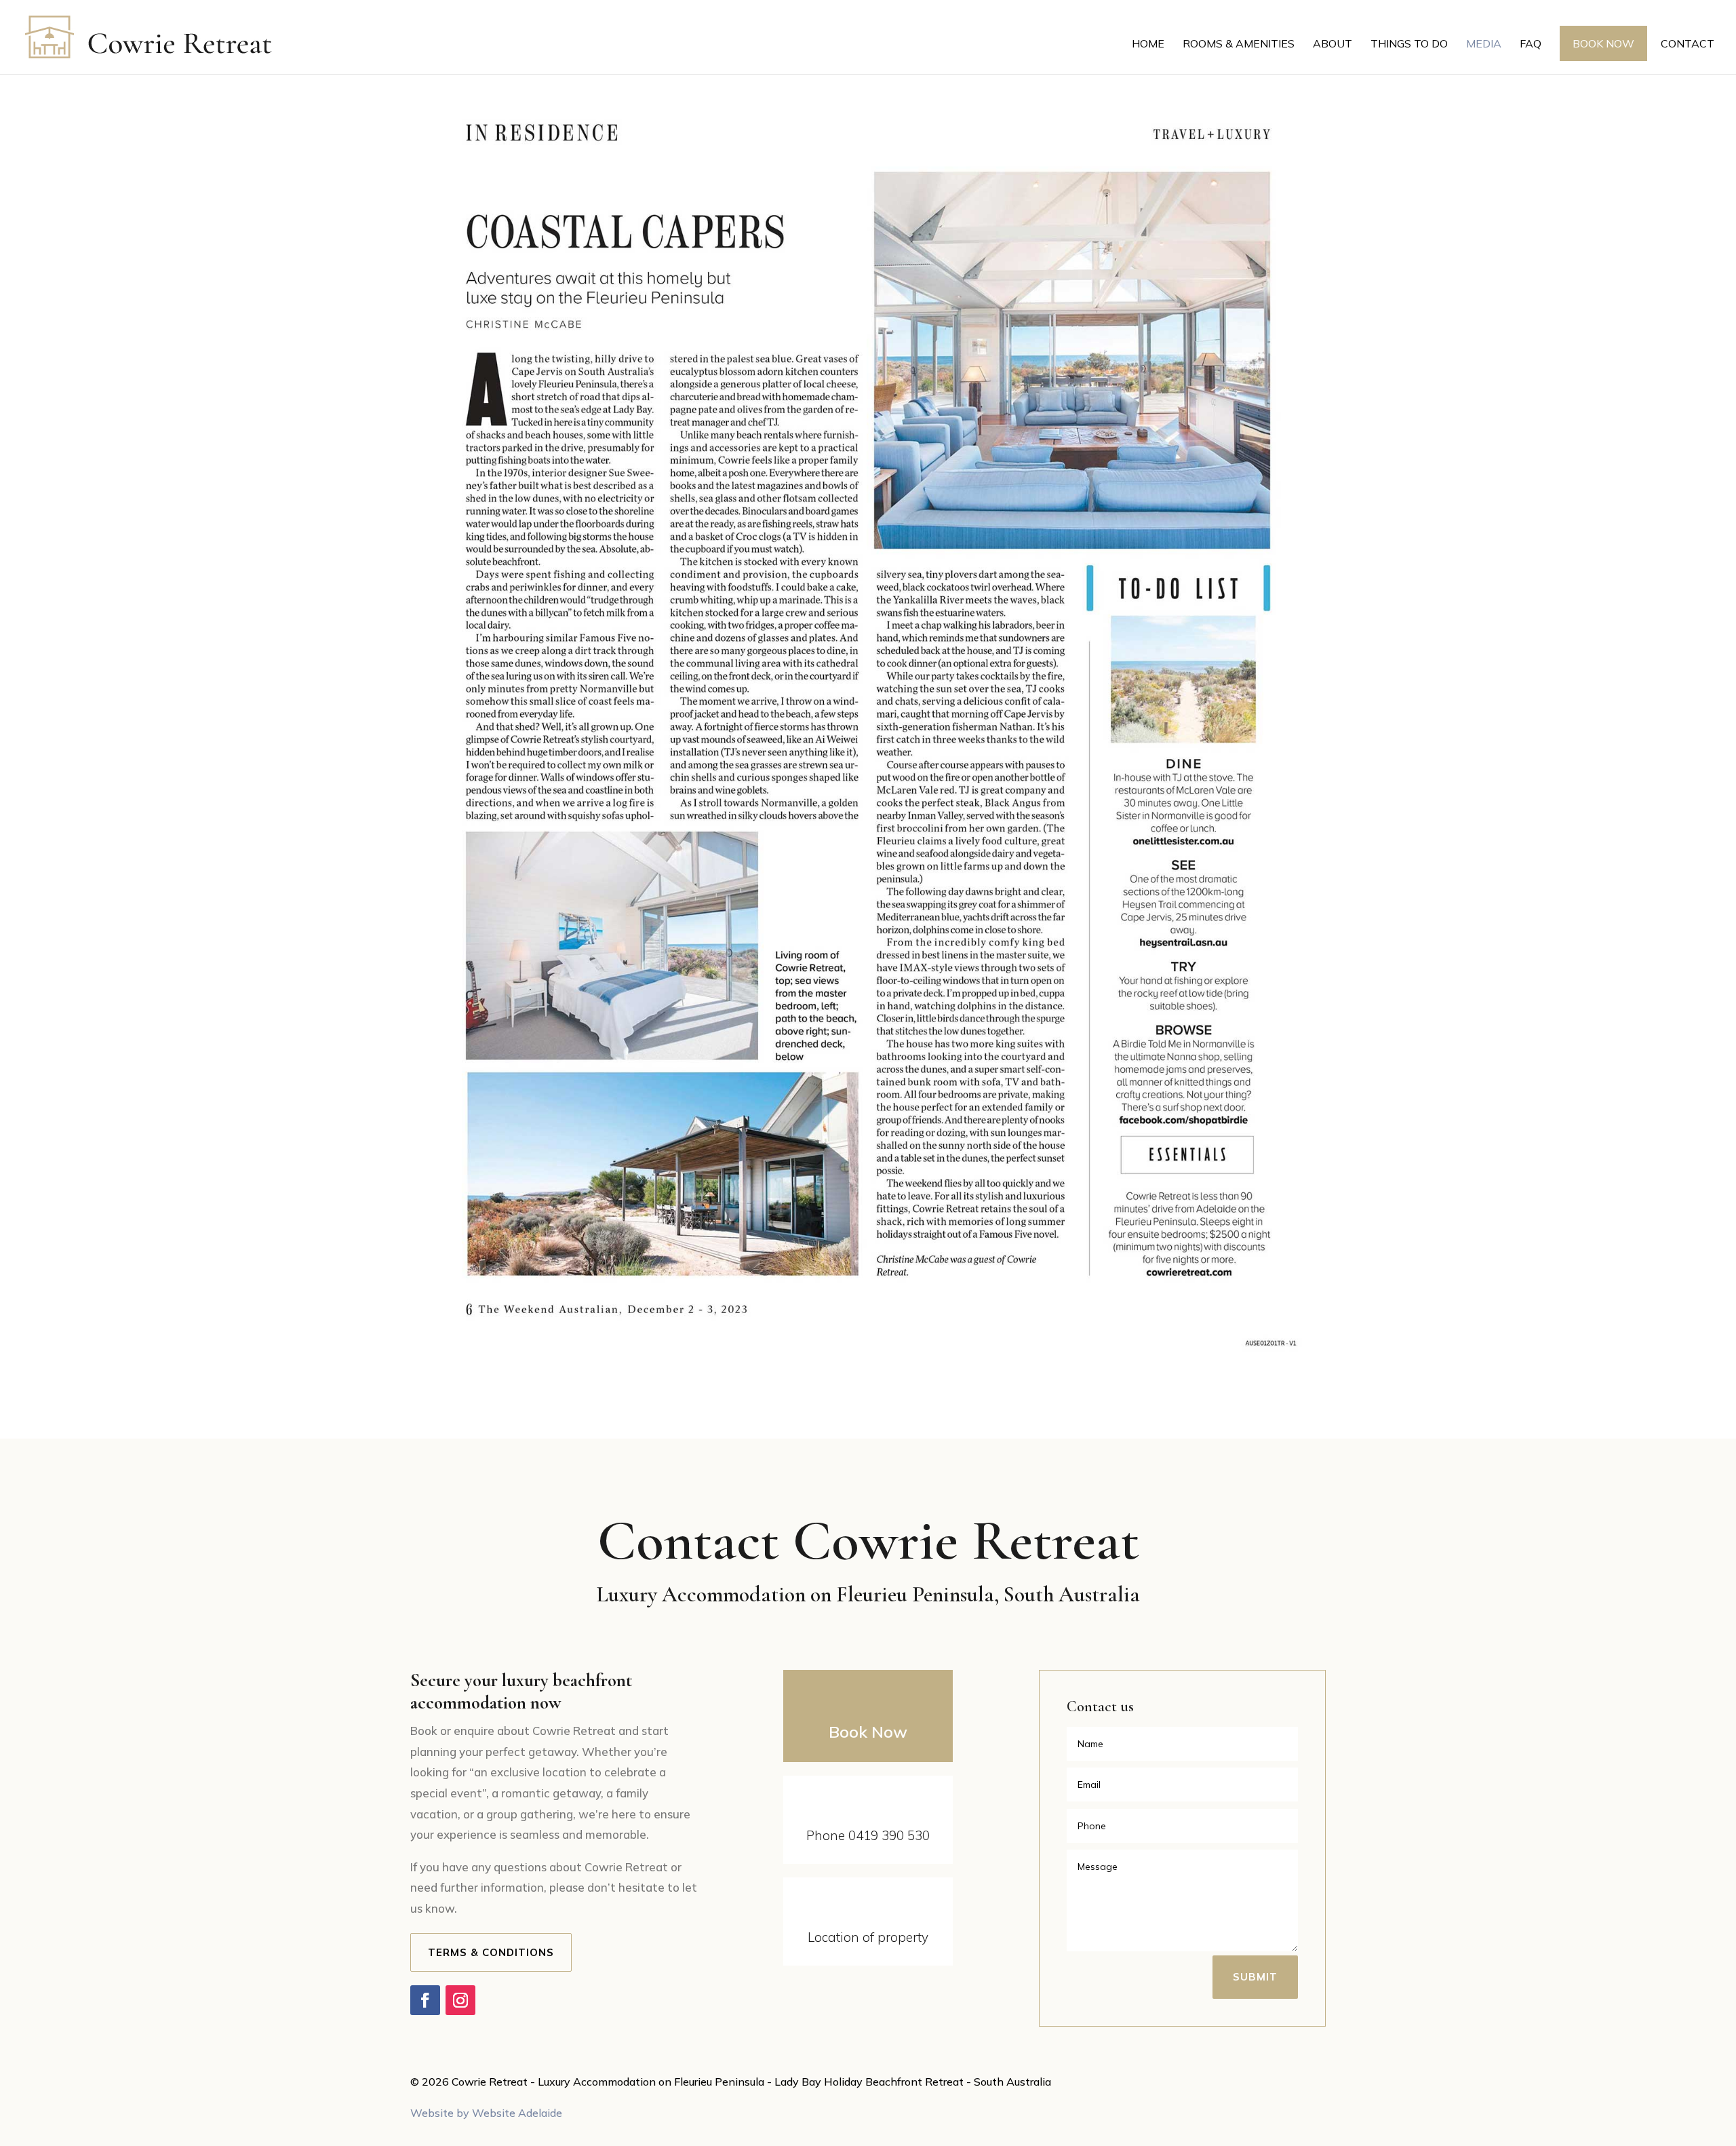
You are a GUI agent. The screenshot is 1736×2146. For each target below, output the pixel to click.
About (1333, 44)
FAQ (1531, 44)
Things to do (1409, 44)
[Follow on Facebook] (425, 2000)
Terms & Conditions (491, 1952)
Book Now (1603, 43)
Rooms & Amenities (1239, 44)
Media (1484, 44)
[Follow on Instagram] (460, 2000)
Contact (1688, 44)
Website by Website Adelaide (486, 2113)
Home (1148, 44)
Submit (1255, 1977)
